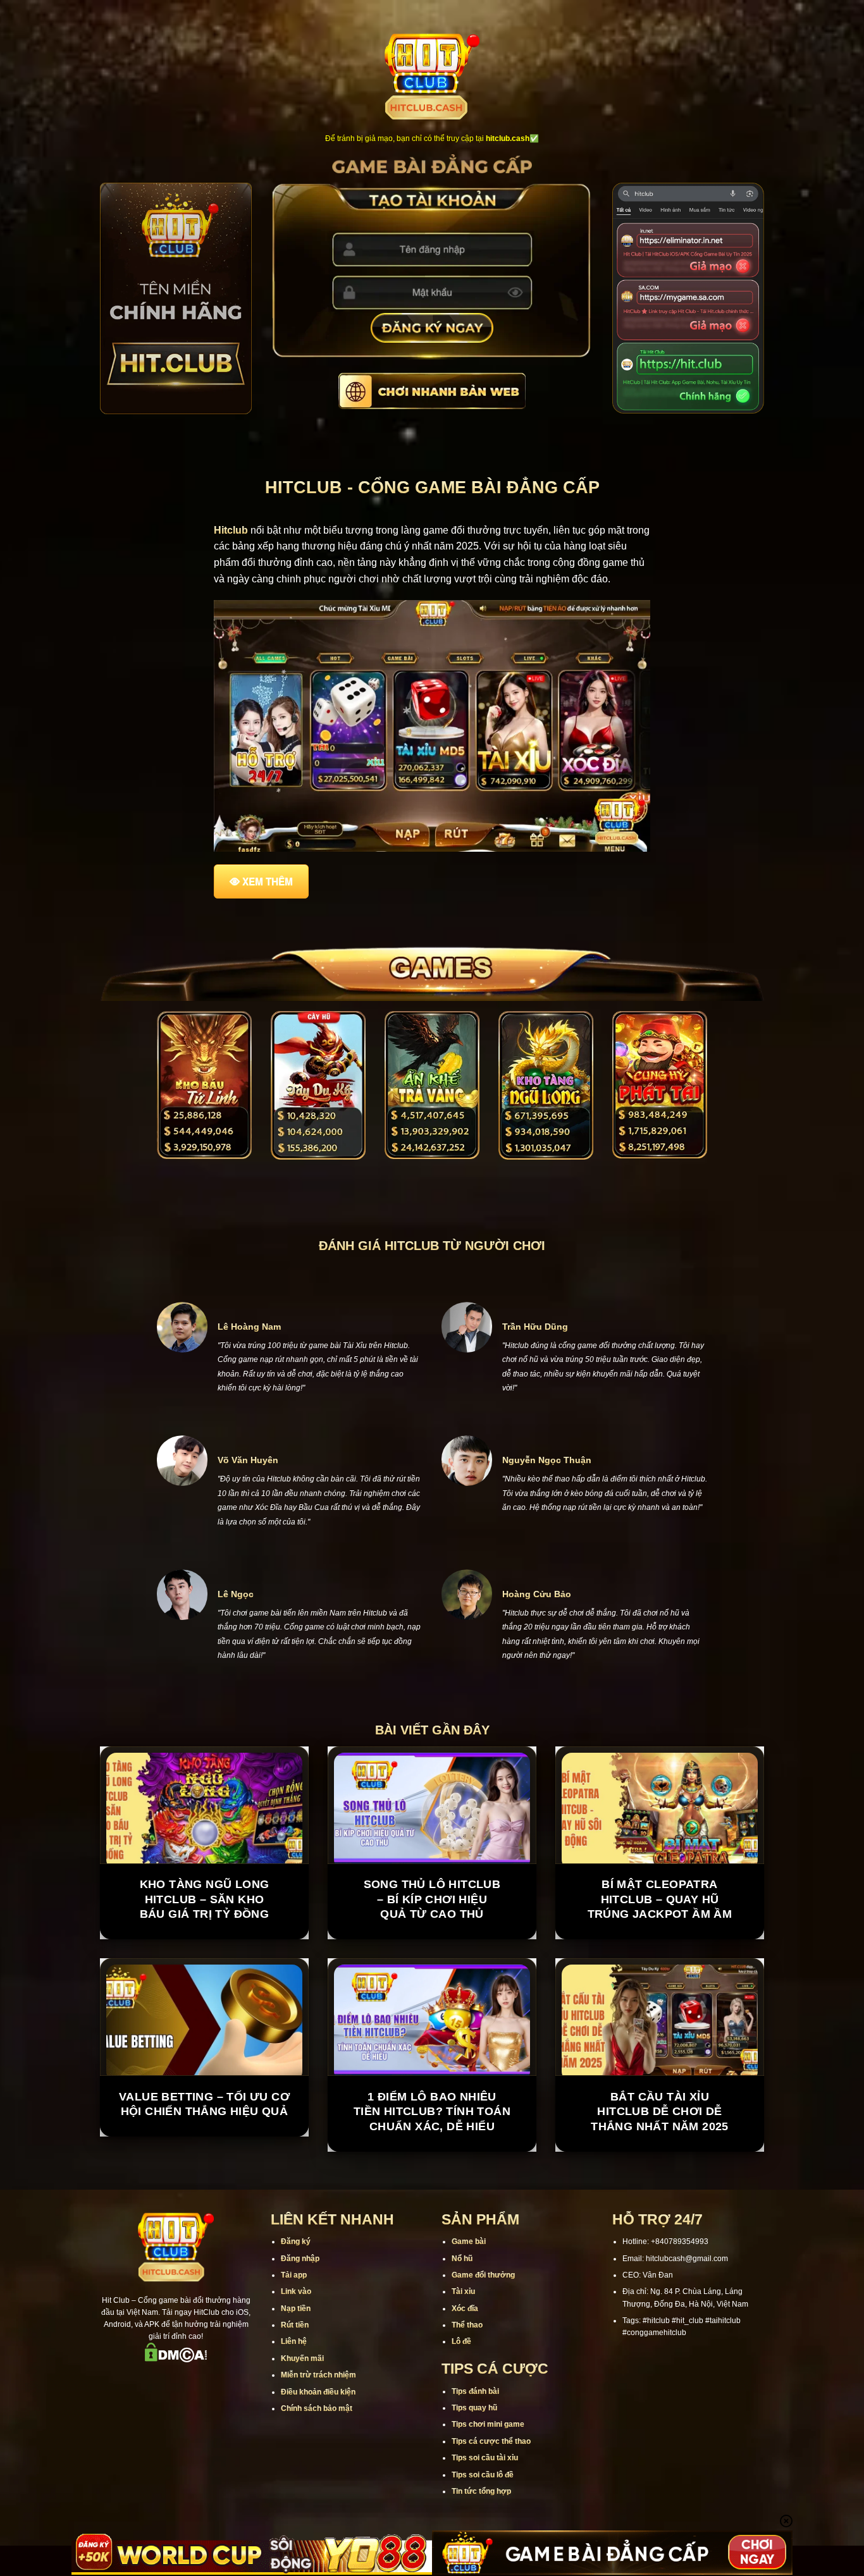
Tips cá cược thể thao (491, 2441)
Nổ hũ (462, 2259)
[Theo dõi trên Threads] (209, 2380)
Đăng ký (296, 2242)
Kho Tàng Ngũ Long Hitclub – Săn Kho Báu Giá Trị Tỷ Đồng (205, 1899)
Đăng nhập (300, 2259)
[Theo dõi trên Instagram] (143, 2380)
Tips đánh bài (475, 2391)
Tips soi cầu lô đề (483, 2475)
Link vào (296, 2291)
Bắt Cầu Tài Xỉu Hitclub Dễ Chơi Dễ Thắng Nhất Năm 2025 (660, 2112)
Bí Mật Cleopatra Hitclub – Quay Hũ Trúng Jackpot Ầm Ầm (660, 1899)
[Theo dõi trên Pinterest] (225, 2380)
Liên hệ (294, 2341)
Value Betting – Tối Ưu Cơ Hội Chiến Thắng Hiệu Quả (204, 2104)
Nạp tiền (296, 2309)
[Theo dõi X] (176, 2380)
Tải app (294, 2275)
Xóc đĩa (465, 2309)
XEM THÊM (268, 881)
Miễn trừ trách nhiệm (318, 2375)
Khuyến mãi (302, 2358)
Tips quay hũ (474, 2408)
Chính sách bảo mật (317, 2408)
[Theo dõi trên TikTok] (159, 2380)
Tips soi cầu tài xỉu (485, 2458)
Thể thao (467, 2325)
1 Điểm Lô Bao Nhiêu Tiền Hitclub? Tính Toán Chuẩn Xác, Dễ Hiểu (432, 2112)
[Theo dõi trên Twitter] (192, 2380)
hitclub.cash (508, 138)
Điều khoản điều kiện (318, 2392)
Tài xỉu (463, 2291)
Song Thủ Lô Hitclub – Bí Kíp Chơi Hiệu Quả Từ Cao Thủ (432, 1899)
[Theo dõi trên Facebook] (127, 2380)
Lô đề (461, 2341)
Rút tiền (295, 2325)
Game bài (469, 2242)
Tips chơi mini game (488, 2424)
